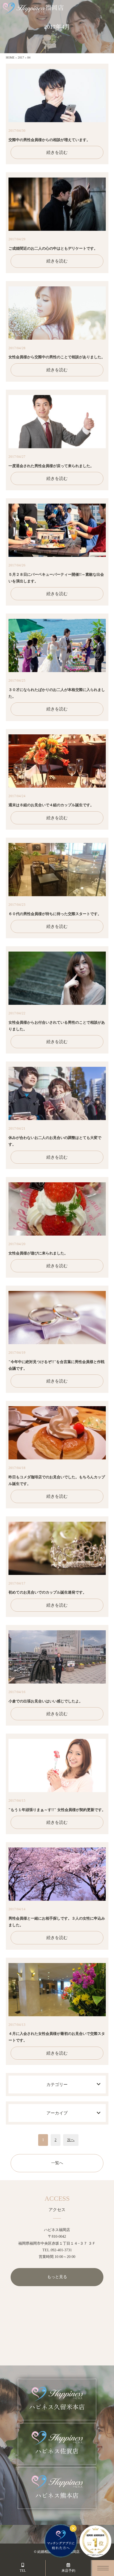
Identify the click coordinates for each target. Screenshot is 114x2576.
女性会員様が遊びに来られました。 (38, 1253)
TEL (23, 2571)
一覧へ (57, 2163)
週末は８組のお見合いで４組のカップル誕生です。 (51, 805)
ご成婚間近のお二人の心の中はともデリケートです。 (53, 248)
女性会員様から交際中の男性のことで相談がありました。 (57, 357)
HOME (10, 57)
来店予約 (68, 2571)
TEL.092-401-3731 (57, 2250)
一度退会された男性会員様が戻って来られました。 (51, 466)
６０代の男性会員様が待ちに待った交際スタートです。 (55, 914)
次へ (71, 2140)
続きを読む (57, 152)
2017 (21, 57)
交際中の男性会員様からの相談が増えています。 (49, 140)
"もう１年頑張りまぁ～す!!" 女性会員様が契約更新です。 (57, 1810)
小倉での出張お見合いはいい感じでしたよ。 (46, 1701)
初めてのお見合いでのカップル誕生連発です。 (47, 1592)
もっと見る (57, 2277)
